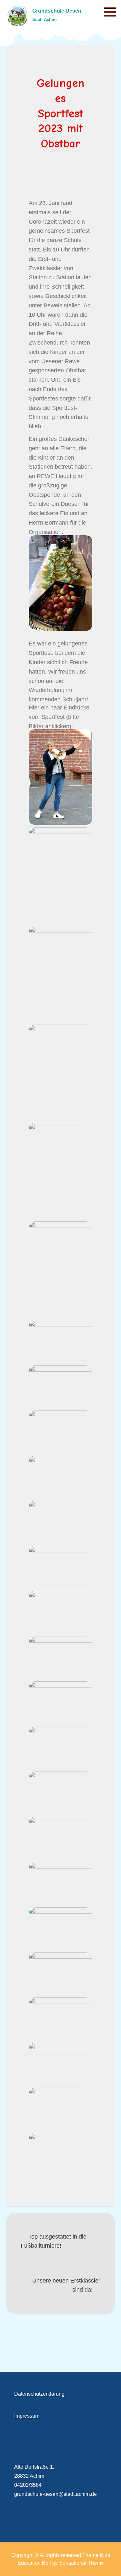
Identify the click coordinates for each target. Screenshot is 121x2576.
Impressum (27, 2416)
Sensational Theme (81, 2563)
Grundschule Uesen (57, 11)
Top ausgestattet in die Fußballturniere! (54, 2241)
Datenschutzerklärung (39, 2394)
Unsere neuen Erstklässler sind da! (66, 2285)
